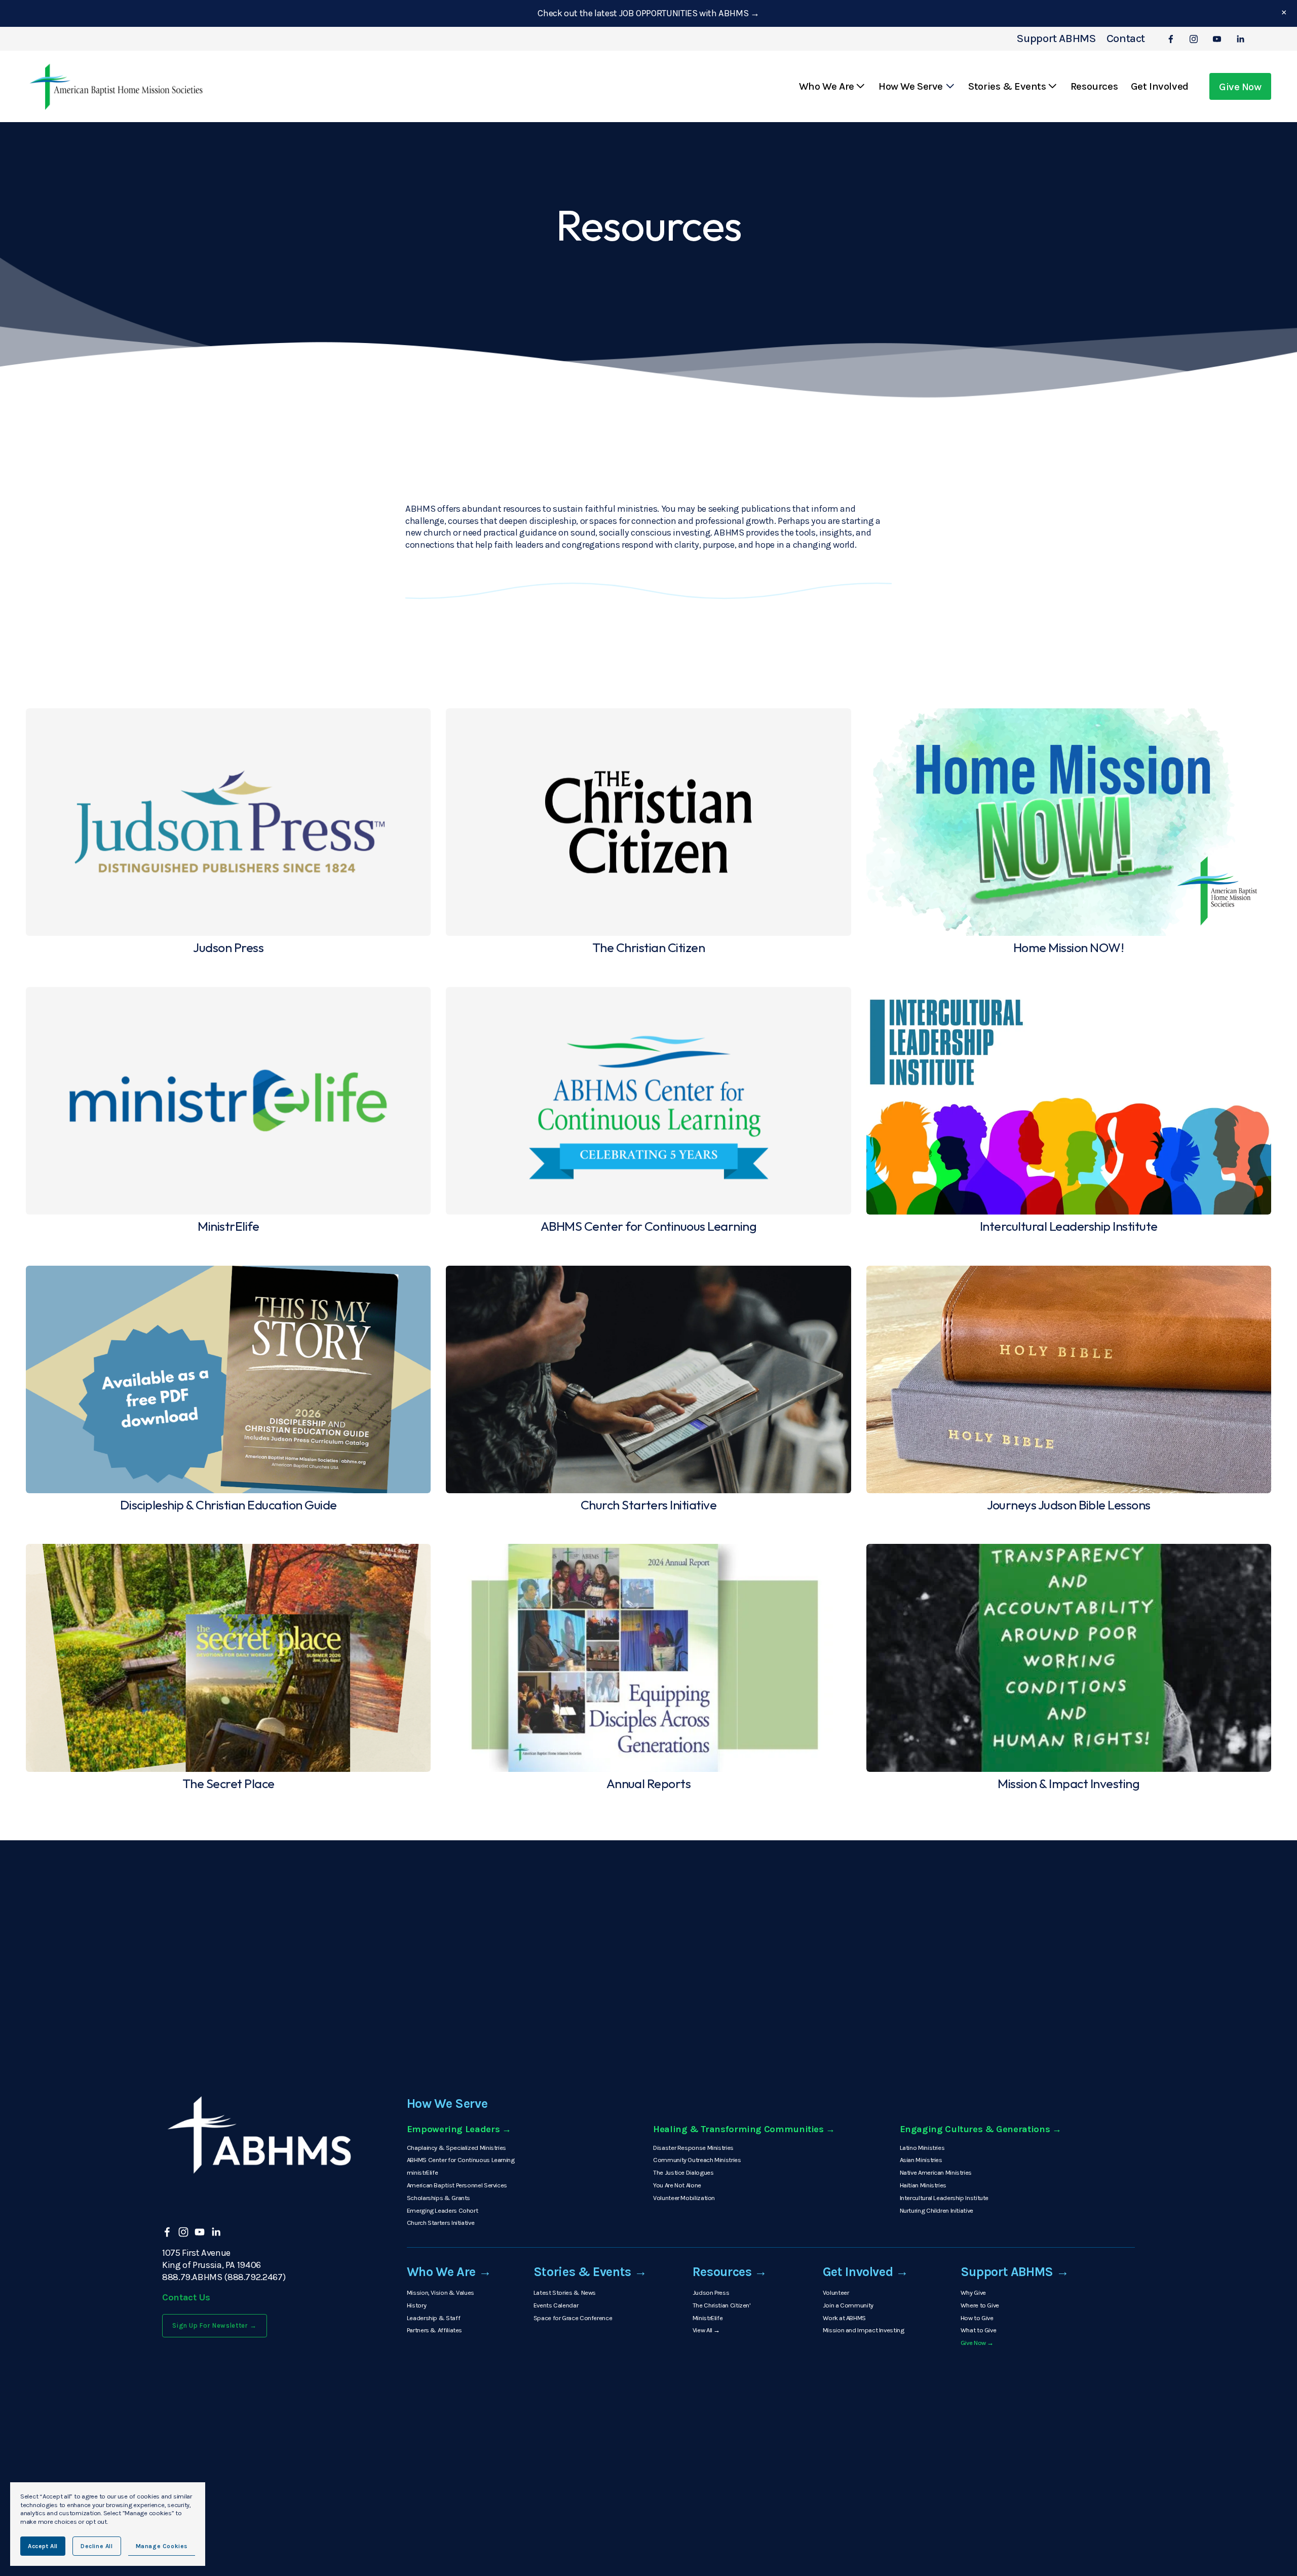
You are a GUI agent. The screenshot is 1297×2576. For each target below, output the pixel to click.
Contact (1126, 39)
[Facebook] (1171, 39)
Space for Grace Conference (573, 2318)
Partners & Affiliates (434, 2330)
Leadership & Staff (433, 2318)
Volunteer (836, 2293)
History (416, 2305)
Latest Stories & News (565, 2293)
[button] (1284, 13)
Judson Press (711, 2293)
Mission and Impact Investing (864, 2330)
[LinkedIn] (1240, 39)
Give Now (1240, 87)
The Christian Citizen (721, 2305)
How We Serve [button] (911, 86)
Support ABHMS (1057, 39)
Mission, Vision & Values (441, 2293)
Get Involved (1160, 86)
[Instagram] (1194, 39)
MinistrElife (708, 2318)
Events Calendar (556, 2305)
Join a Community (848, 2305)
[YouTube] (1217, 39)
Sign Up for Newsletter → (215, 2325)
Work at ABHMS (844, 2318)
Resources (1094, 86)
